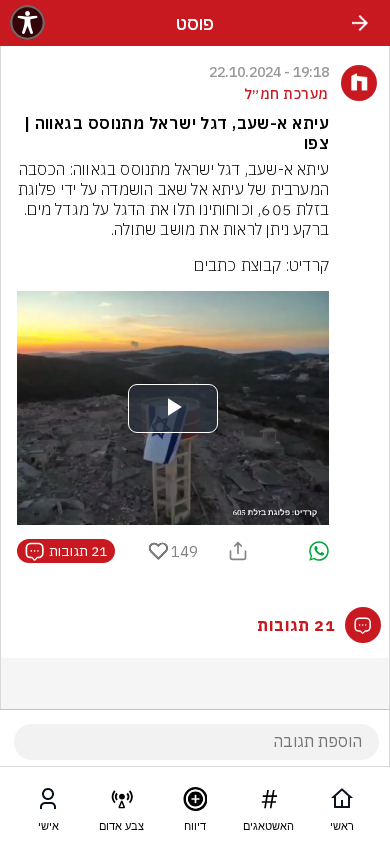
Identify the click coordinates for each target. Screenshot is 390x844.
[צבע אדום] (122, 803)
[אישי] (48, 803)
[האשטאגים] (269, 803)
